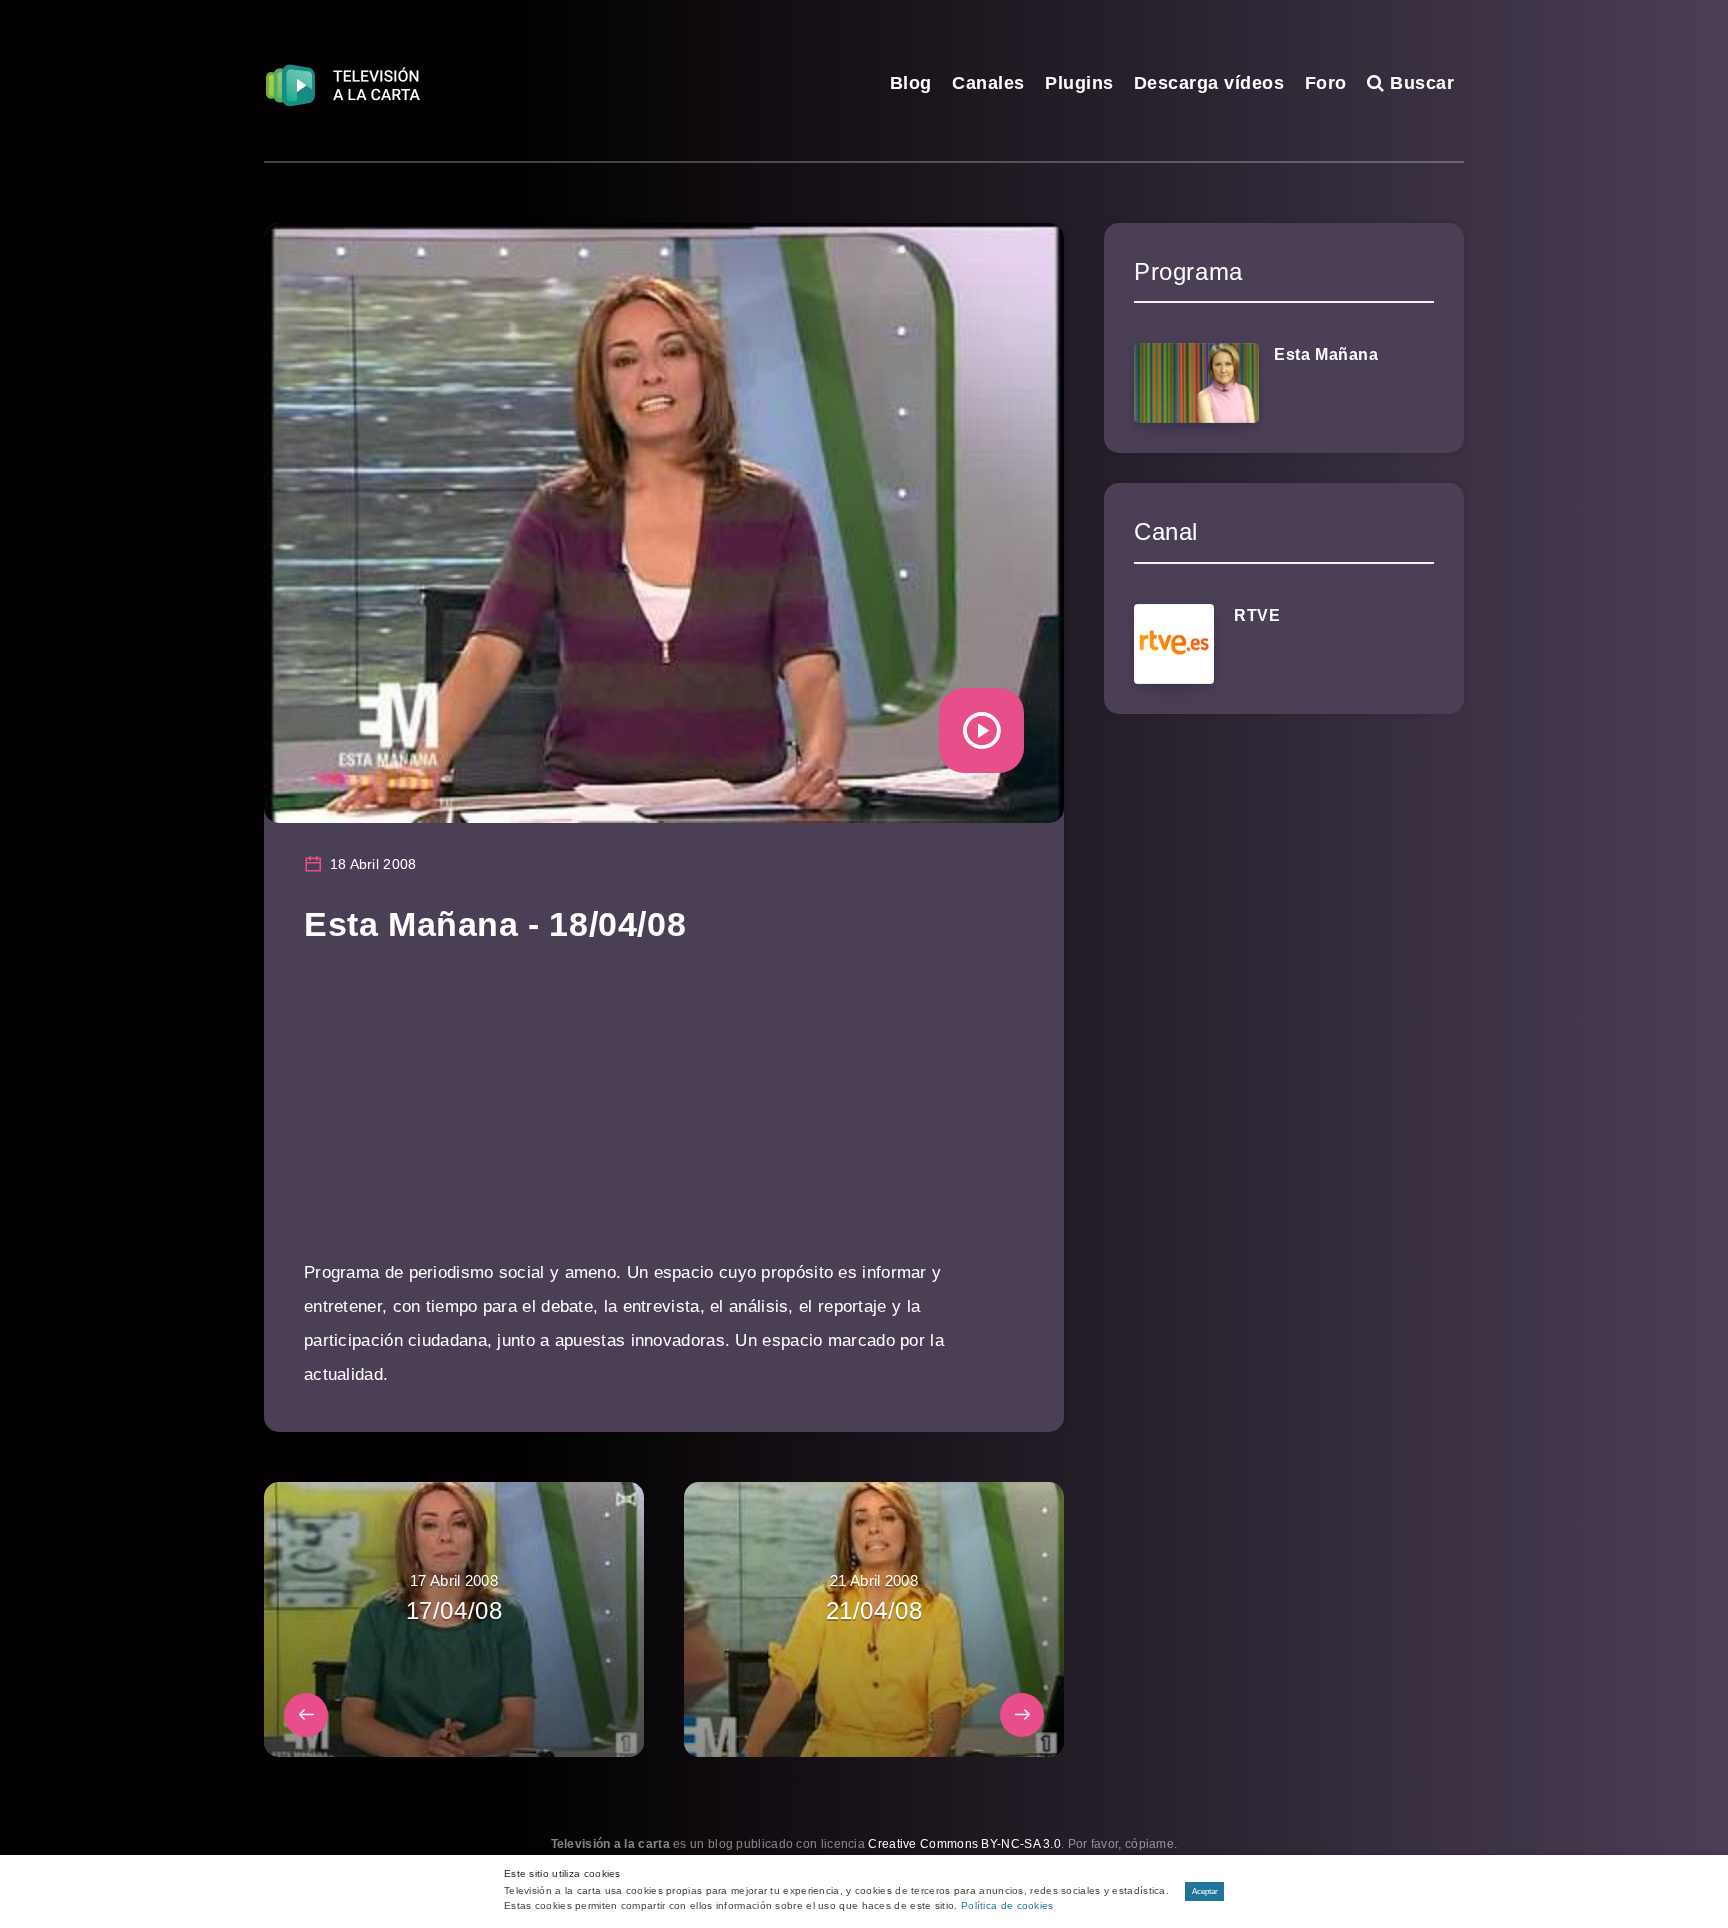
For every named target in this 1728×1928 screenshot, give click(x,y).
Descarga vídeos (1209, 83)
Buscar (1419, 83)
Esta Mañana (1326, 354)
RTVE (1257, 615)
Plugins (1079, 83)
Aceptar (1205, 1891)
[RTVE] (1174, 644)
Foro (1326, 83)
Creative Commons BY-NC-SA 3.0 (964, 1844)
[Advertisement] (664, 1116)
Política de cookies (1007, 1905)
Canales (988, 83)
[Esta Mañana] (1196, 383)
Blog (911, 83)
